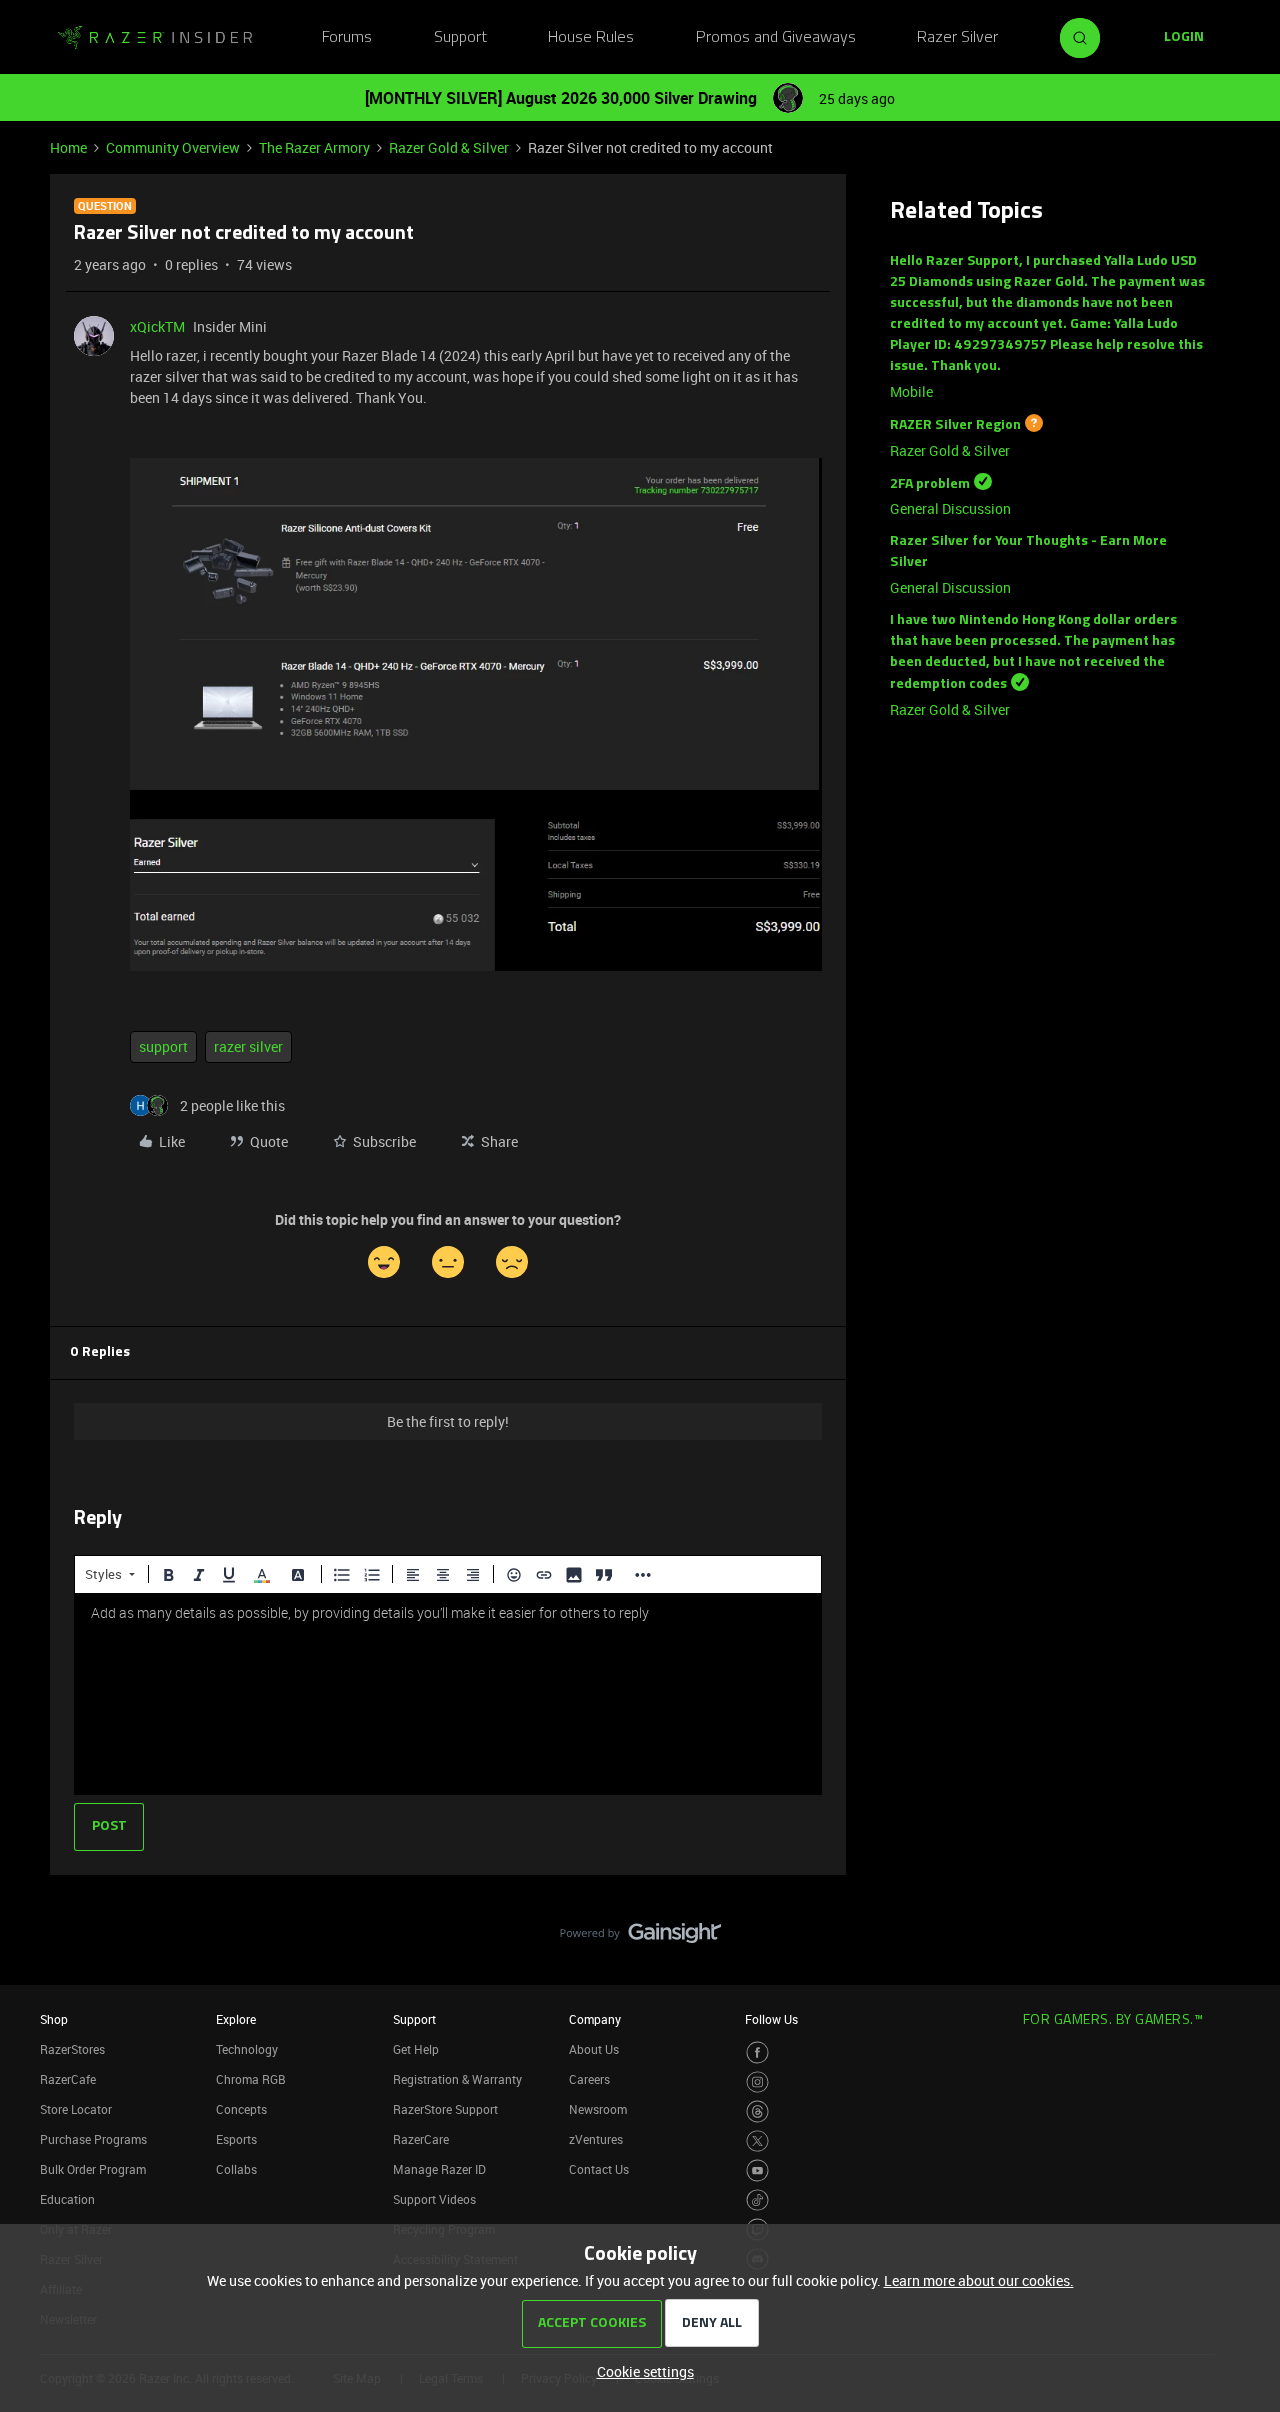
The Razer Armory (314, 147)
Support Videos (434, 2199)
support (163, 1046)
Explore (236, 2019)
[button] (1184, 38)
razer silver (248, 1046)
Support (460, 38)
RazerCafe (68, 2079)
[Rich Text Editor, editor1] (448, 1694)
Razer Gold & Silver (449, 147)
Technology (247, 2049)
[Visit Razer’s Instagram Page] (757, 2082)
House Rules (591, 38)
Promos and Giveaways (776, 38)
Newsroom (598, 2109)
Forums (347, 38)
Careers (589, 2079)
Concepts (241, 2109)
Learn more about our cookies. (979, 2280)
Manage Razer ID (439, 2169)
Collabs (236, 2169)
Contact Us (599, 2169)
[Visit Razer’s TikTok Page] (757, 2200)
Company (595, 2019)
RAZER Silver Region (955, 425)
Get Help (416, 2049)
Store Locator (76, 2109)
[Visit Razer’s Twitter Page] (757, 2141)
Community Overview (173, 147)
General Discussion (950, 508)
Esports (236, 2139)
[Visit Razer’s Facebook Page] (757, 2052)
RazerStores (72, 2049)
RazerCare (421, 2139)
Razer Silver (957, 38)
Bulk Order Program (93, 2169)
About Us (594, 2049)
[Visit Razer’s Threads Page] (757, 2111)
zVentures (596, 2139)
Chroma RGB (251, 2079)
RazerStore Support (445, 2109)
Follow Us (771, 2019)
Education (67, 2199)
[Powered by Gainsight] (640, 1938)
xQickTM (157, 326)
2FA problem (930, 483)
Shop (54, 2019)
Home (68, 147)
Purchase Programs (93, 2139)
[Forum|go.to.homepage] (155, 38)
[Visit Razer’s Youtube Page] (757, 2170)
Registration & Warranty (457, 2079)
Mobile (911, 391)
